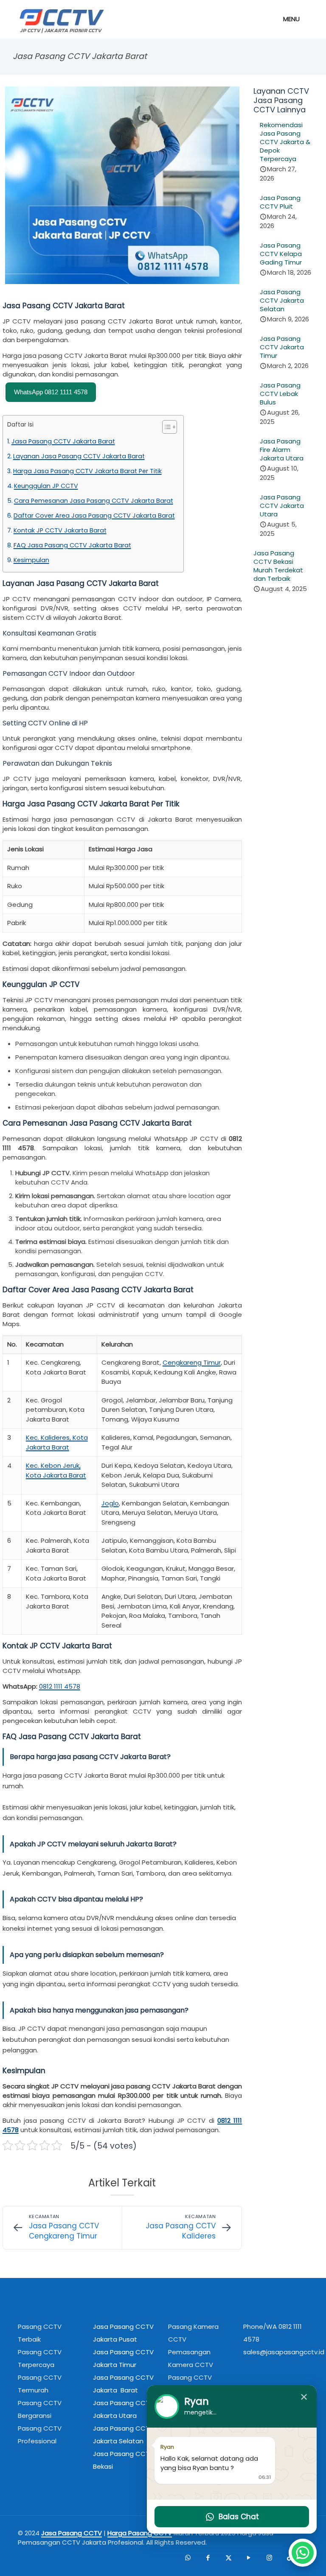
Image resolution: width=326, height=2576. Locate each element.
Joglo (110, 1503)
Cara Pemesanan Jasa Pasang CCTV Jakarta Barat (94, 501)
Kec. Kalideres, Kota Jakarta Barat (57, 1442)
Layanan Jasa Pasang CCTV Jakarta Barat (79, 456)
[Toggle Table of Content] (165, 427)
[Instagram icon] (269, 2557)
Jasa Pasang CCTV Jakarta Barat (63, 441)
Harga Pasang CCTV (140, 2533)
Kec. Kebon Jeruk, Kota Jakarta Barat (56, 1470)
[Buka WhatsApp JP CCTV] (303, 2553)
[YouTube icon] (249, 2557)
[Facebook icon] (208, 2557)
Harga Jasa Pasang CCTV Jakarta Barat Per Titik (87, 471)
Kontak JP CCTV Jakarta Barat (60, 530)
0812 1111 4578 (60, 1686)
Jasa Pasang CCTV (72, 2533)
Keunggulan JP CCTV (46, 486)
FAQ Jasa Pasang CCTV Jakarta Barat (72, 545)
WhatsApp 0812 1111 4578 (51, 392)
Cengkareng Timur (192, 1362)
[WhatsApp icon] (188, 2557)
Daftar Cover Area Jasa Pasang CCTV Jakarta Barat (94, 516)
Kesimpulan (31, 560)
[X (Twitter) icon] (228, 2557)
